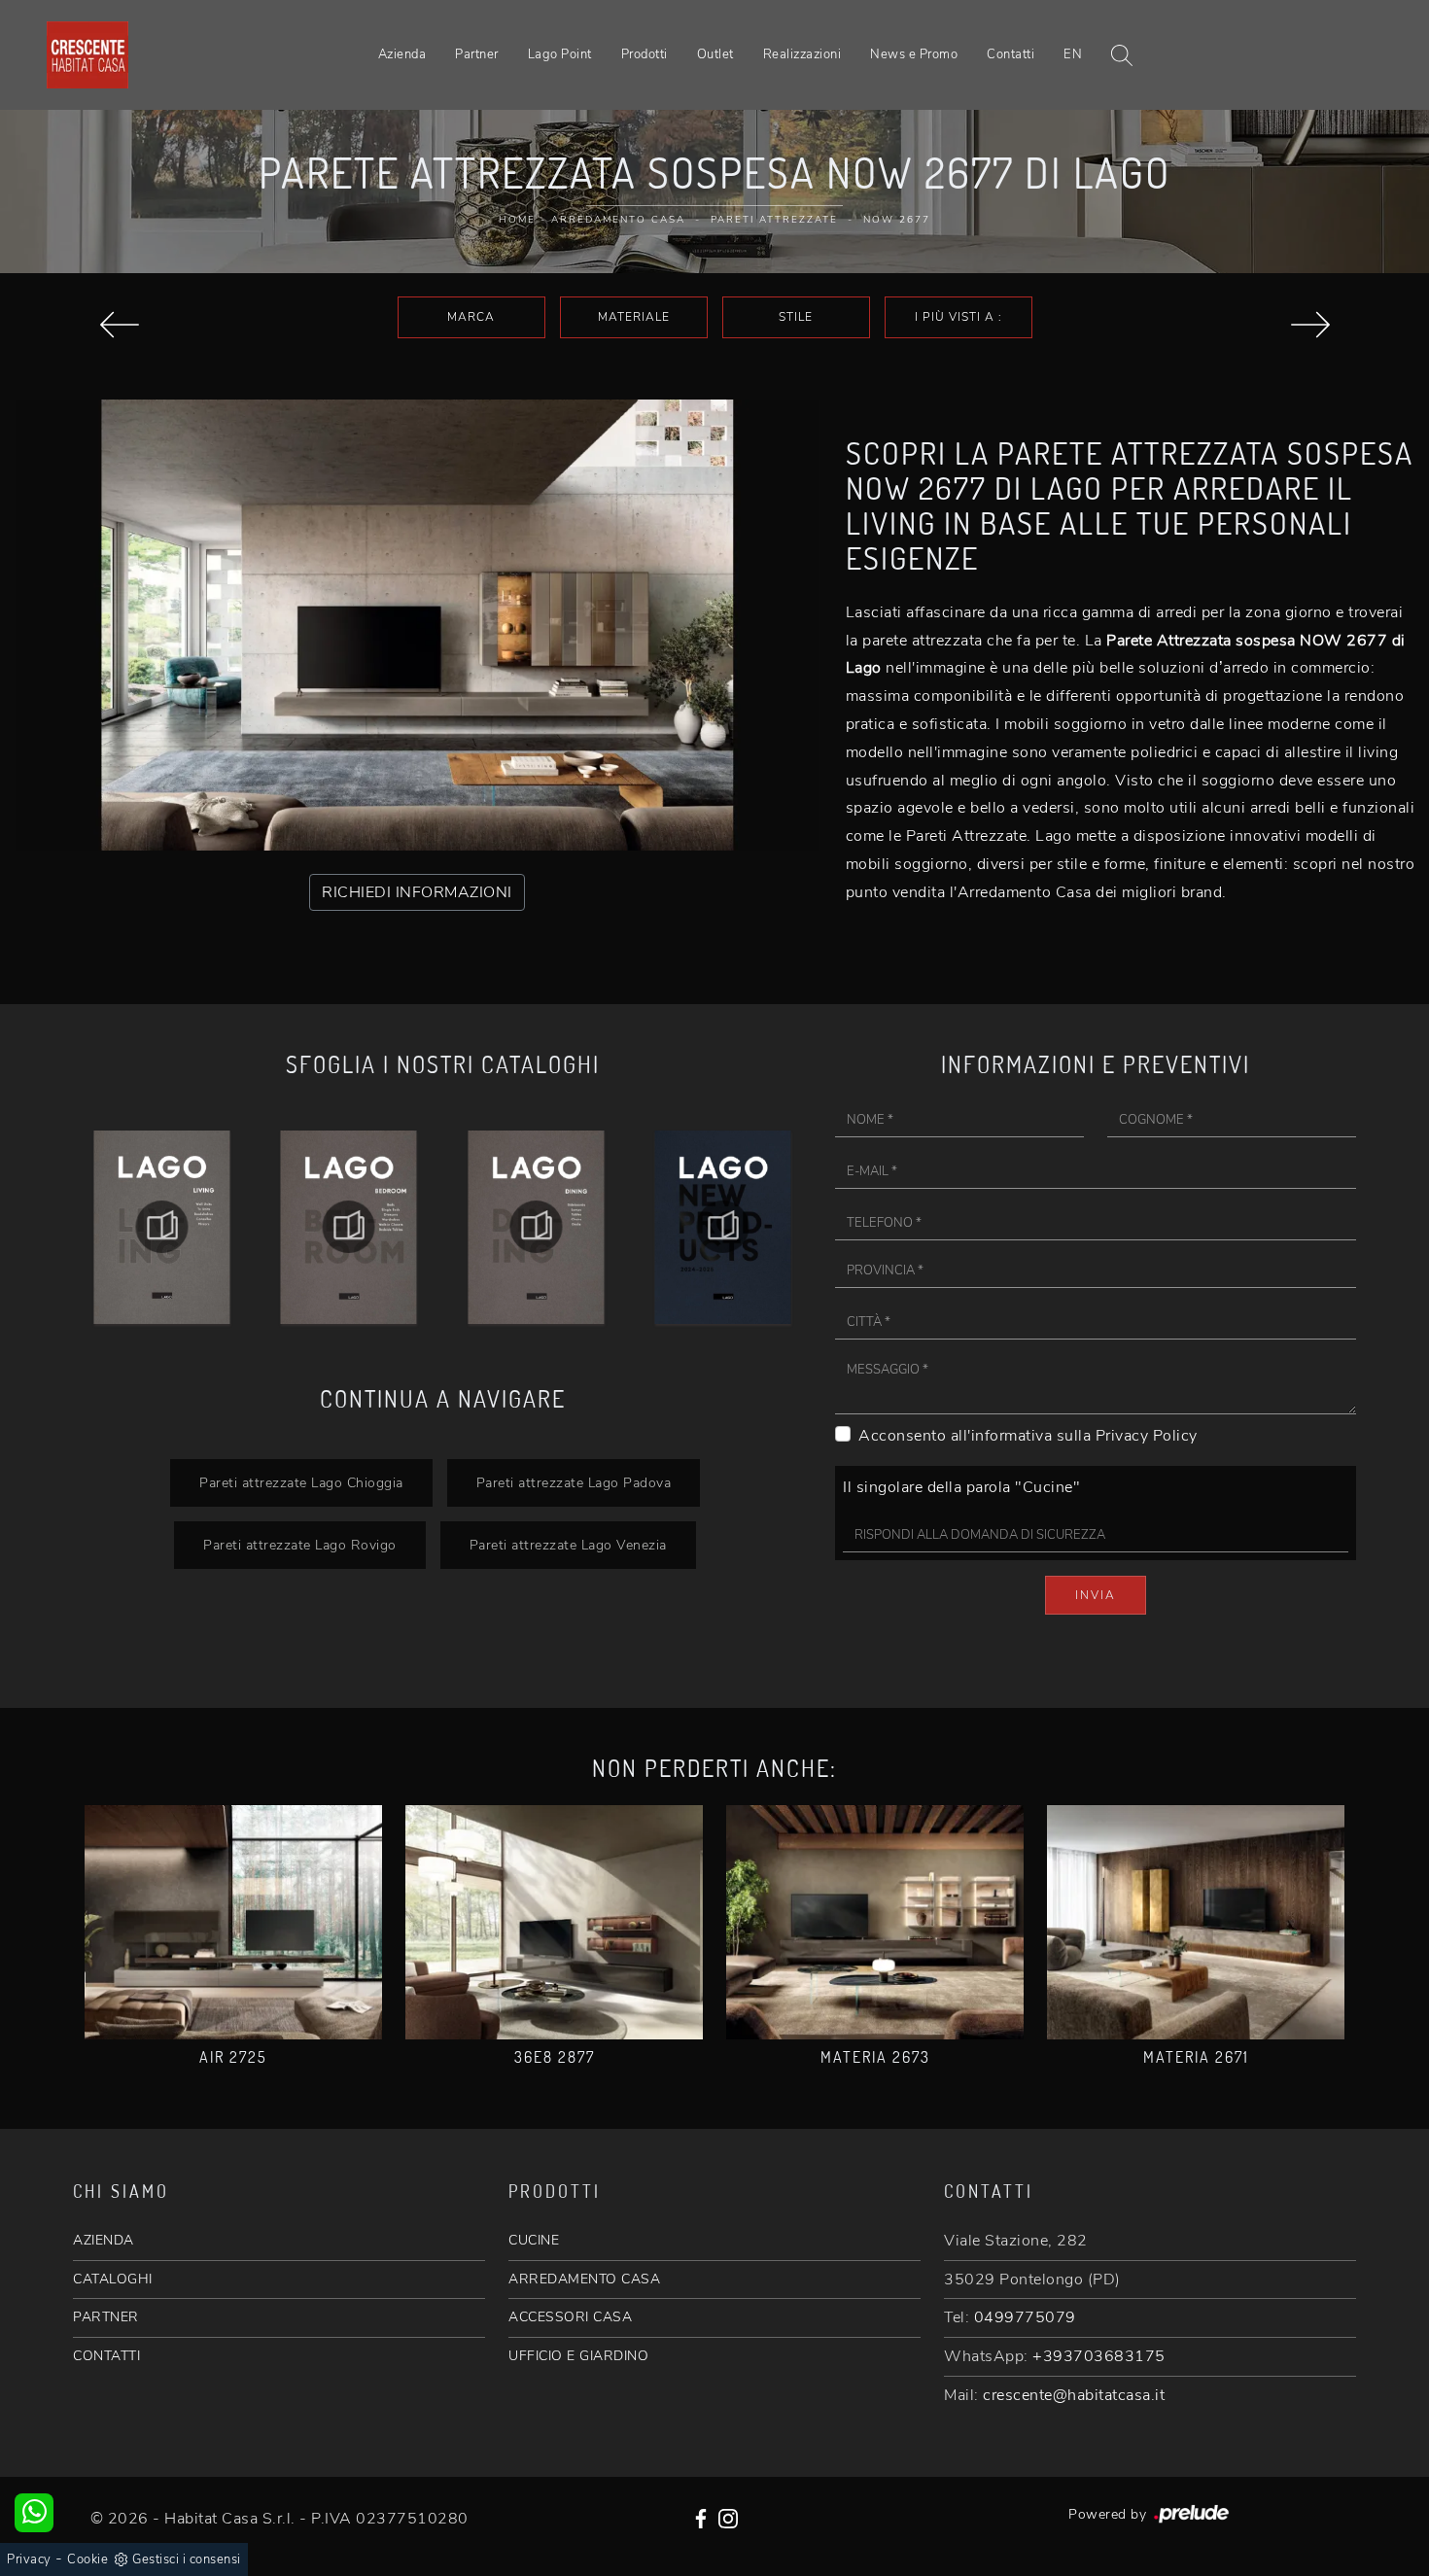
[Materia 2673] (875, 1922)
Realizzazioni (802, 54)
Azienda (402, 54)
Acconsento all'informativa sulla (1028, 1436)
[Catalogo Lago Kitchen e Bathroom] (724, 1227)
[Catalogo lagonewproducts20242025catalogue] (536, 1227)
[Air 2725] (233, 1922)
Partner (477, 54)
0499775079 (1025, 2317)
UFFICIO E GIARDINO (578, 2356)
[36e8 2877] (554, 1922)
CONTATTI (106, 2356)
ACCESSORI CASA (570, 2317)
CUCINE (534, 2240)
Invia (1096, 1595)
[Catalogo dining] (349, 1227)
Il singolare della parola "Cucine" (961, 1487)
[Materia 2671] (1196, 1922)
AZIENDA (104, 2240)
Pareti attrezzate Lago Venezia (568, 1545)
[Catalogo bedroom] (162, 1227)
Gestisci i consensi (187, 2559)
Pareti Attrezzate (774, 220)
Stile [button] (796, 317)
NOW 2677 (897, 220)
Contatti (1011, 54)
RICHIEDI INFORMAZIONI (417, 892)
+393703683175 (1099, 2356)
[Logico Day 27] (1310, 325)
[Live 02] (119, 325)
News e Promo (914, 54)
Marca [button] (471, 317)
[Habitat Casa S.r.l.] (87, 54)
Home (517, 220)
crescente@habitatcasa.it (1074, 2395)
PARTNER (106, 2317)
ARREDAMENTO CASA (584, 2279)
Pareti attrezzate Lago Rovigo (300, 1545)
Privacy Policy (1147, 1436)
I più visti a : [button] (958, 317)
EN (1073, 54)
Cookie (87, 2559)
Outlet (715, 54)
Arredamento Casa (618, 220)
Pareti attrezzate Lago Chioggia (301, 1482)
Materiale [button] (634, 317)
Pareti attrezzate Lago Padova (574, 1482)
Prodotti (645, 54)
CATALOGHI (113, 2279)
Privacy (29, 2559)
